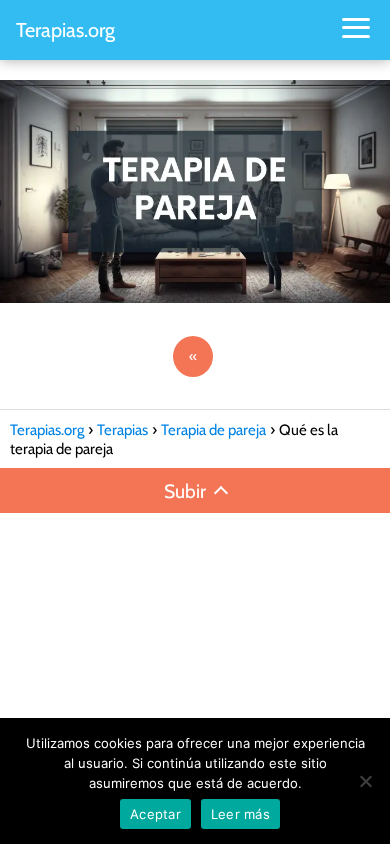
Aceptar (155, 814)
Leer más (240, 814)
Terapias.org (65, 30)
